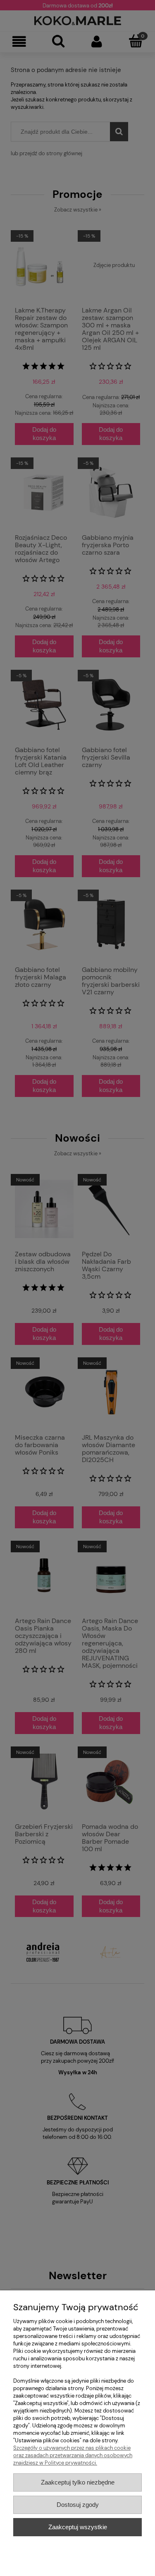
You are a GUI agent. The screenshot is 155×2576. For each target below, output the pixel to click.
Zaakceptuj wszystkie (78, 2527)
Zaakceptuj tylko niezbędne (78, 2482)
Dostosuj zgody (78, 2505)
